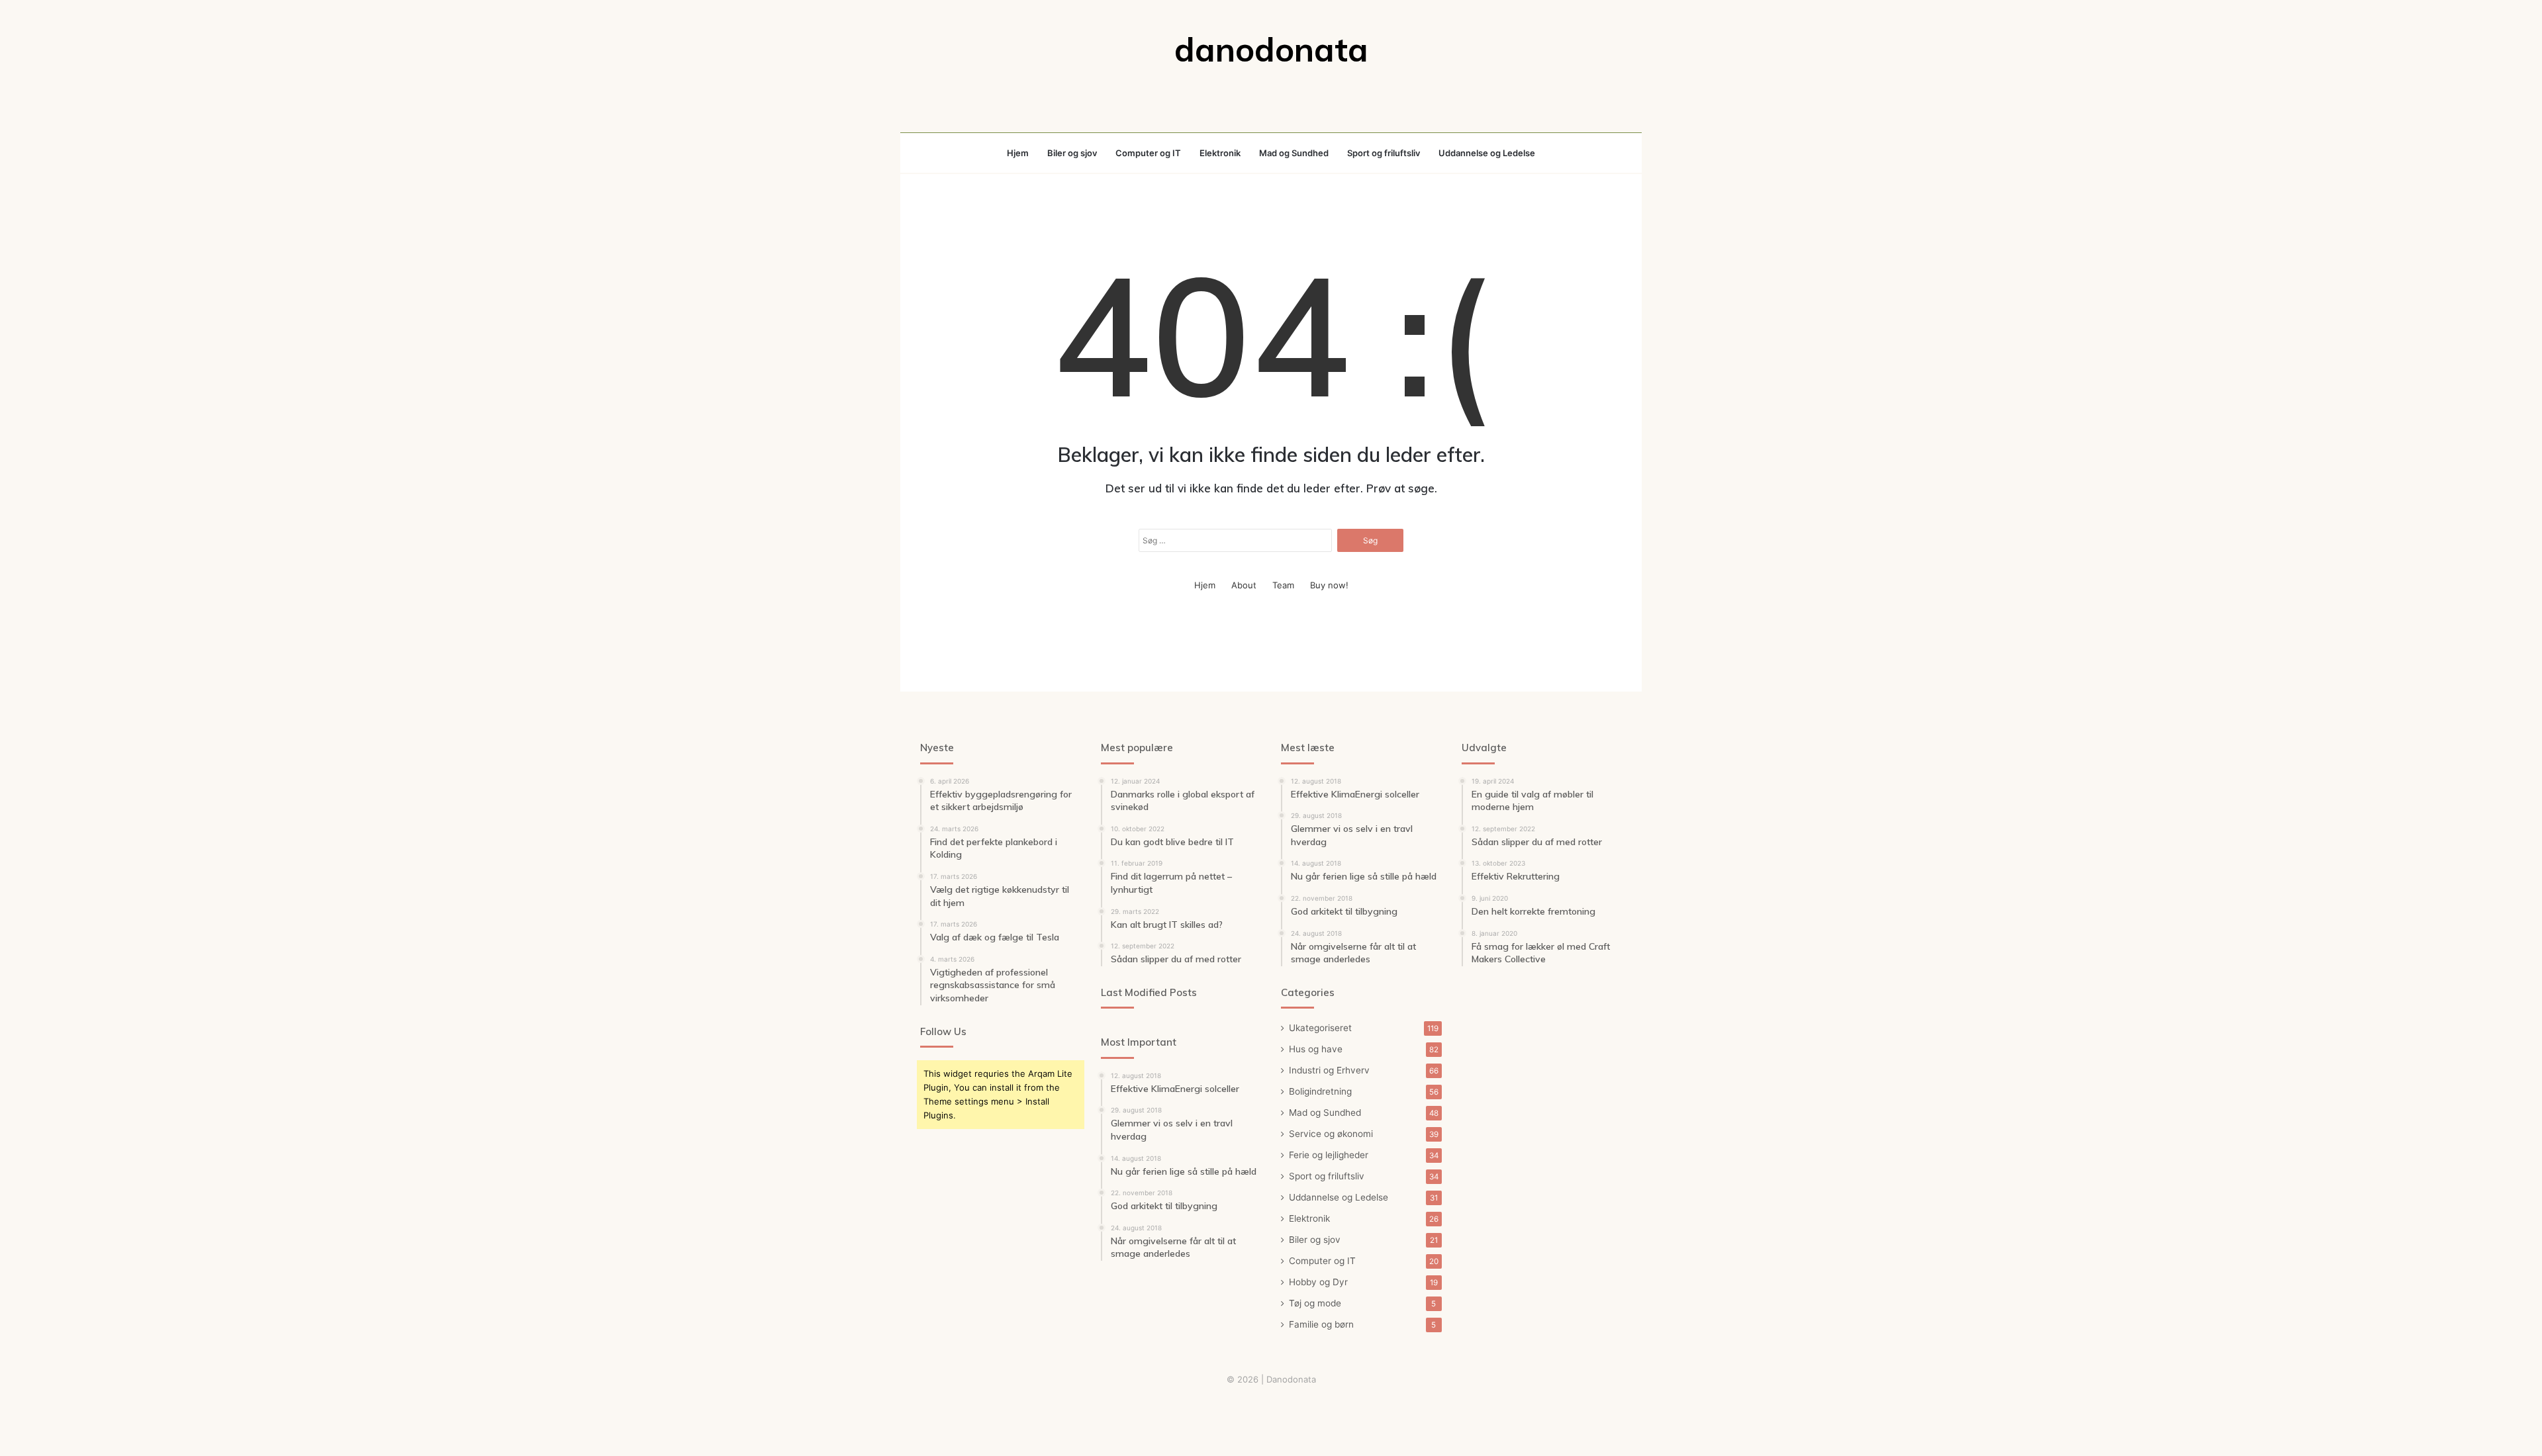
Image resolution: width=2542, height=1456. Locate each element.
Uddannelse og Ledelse (1487, 153)
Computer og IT (1148, 153)
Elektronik (1220, 153)
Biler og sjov (1072, 153)
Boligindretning (1320, 1091)
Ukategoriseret (1320, 1028)
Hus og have (1316, 1049)
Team (1283, 585)
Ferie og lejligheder (1329, 1155)
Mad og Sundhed (1294, 153)
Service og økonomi (1331, 1134)
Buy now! (1329, 585)
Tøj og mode (1315, 1303)
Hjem (1018, 153)
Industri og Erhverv (1329, 1070)
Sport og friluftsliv (1384, 153)
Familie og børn (1321, 1324)
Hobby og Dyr (1318, 1282)
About (1244, 585)
